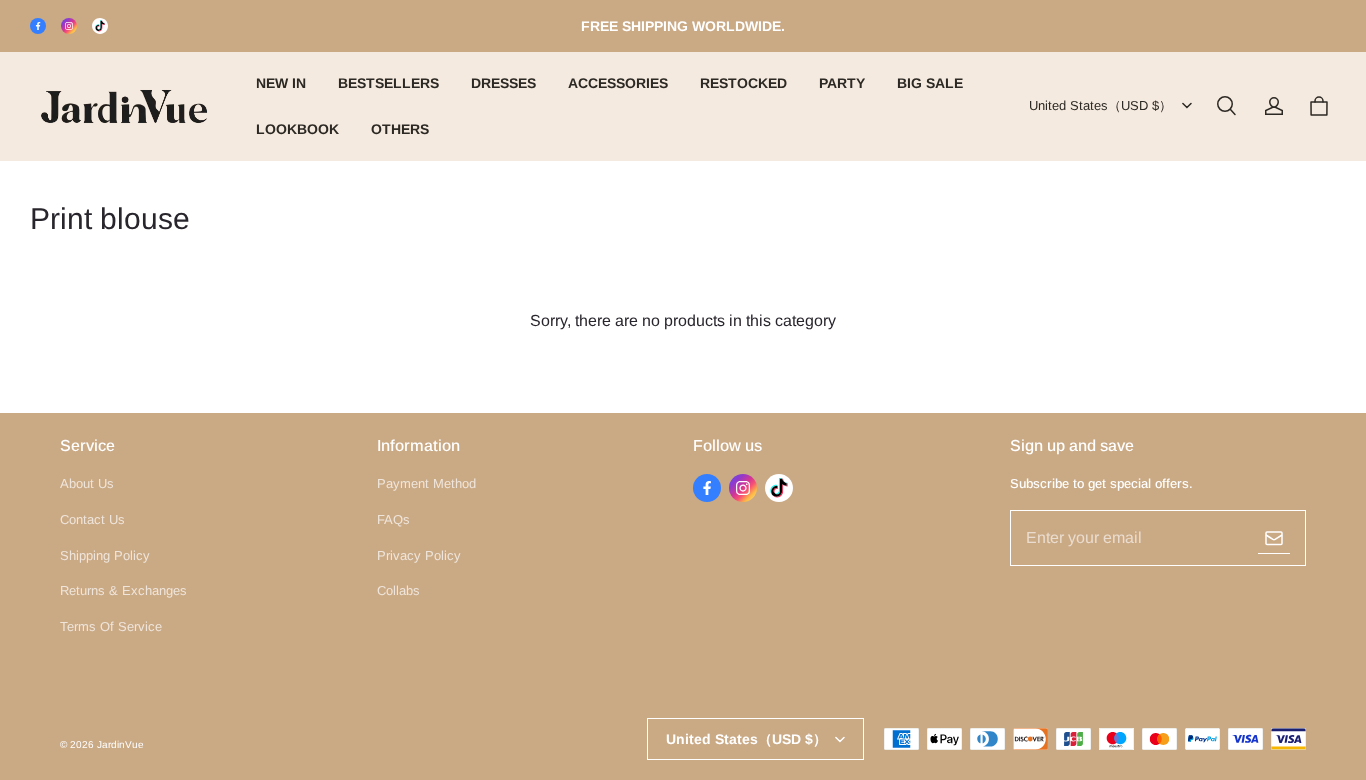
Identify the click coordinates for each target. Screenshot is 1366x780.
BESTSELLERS (388, 83)
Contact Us (92, 519)
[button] (1226, 106)
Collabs (398, 590)
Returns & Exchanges (123, 590)
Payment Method (426, 483)
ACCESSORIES (618, 83)
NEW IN (281, 83)
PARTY (842, 83)
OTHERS (400, 129)
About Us (87, 483)
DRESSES (503, 83)
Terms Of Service (111, 626)
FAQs (393, 519)
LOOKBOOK (297, 129)
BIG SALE (930, 83)
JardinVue (120, 744)
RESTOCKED (743, 83)
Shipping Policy (105, 555)
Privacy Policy (419, 555)
